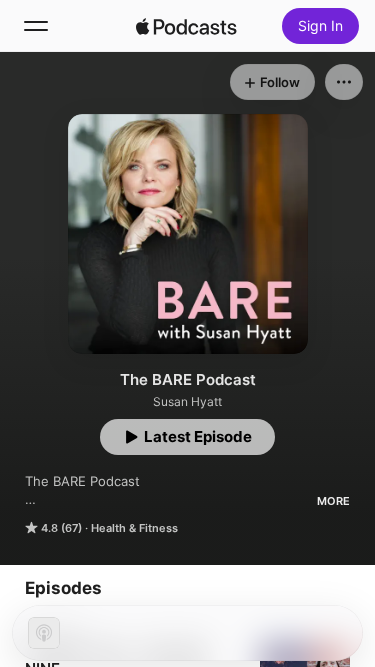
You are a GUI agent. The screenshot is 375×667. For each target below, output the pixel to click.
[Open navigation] (36, 26)
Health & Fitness (134, 528)
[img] (187, 26)
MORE (333, 501)
